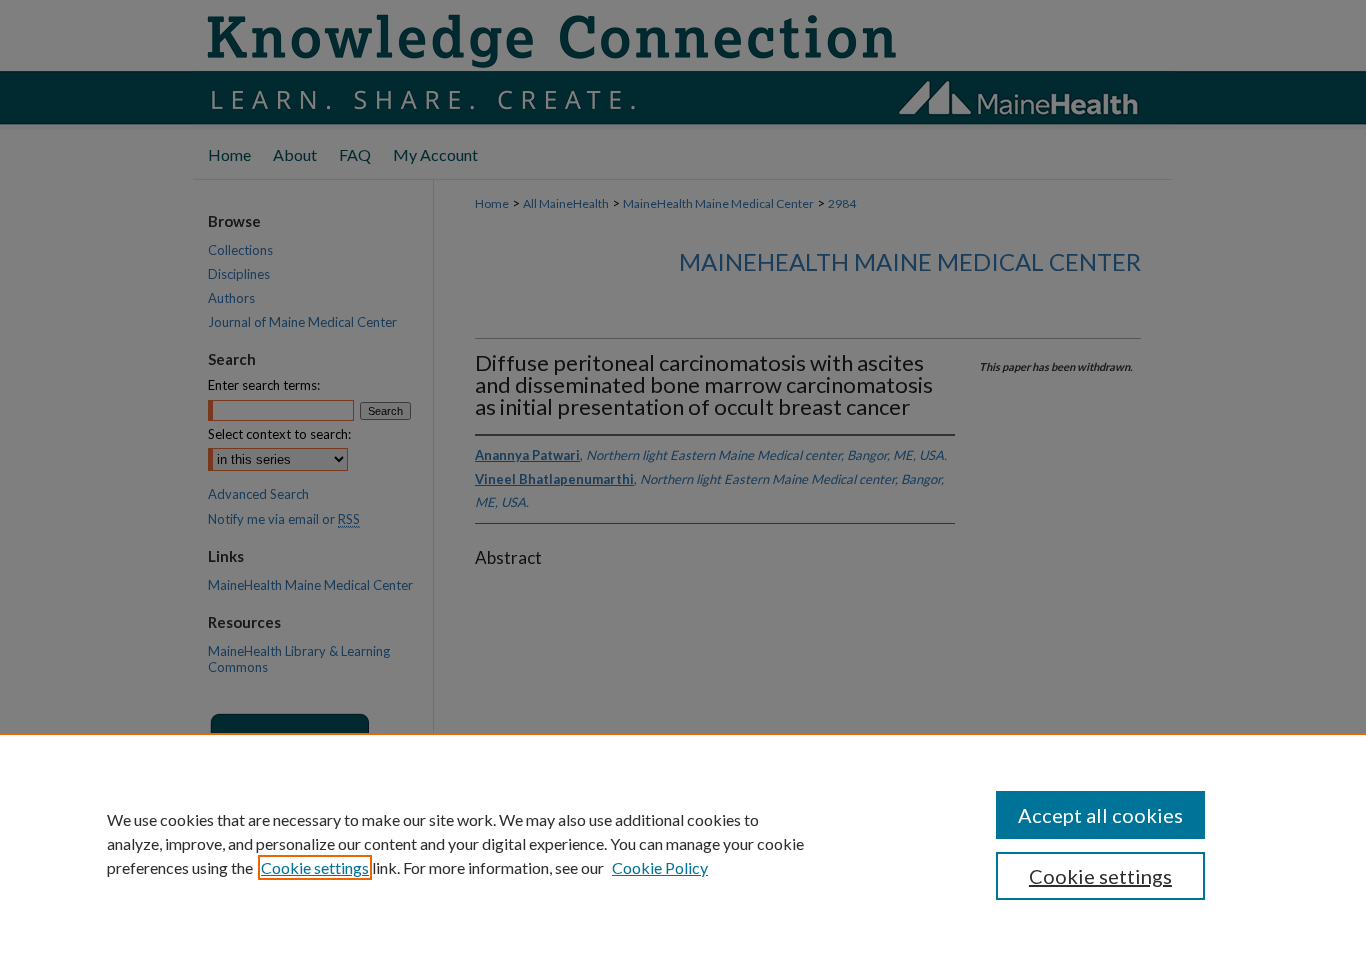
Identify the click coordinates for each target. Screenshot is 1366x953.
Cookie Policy (660, 867)
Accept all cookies (1100, 815)
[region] (683, 843)
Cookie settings (315, 867)
